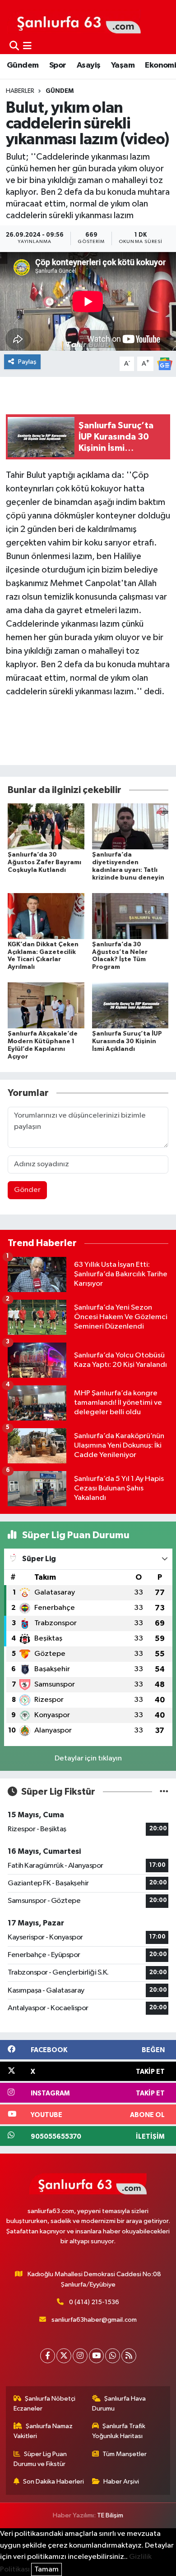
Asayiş (88, 65)
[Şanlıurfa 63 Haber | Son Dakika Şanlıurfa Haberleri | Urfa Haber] (74, 21)
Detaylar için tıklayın (88, 1758)
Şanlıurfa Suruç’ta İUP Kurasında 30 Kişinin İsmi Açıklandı (127, 1041)
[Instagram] (80, 2356)
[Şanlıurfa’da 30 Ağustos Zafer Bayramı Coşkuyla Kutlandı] (46, 826)
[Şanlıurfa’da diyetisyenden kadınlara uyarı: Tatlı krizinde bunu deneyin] (130, 826)
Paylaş (27, 362)
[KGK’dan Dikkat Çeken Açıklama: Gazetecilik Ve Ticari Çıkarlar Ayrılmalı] (46, 916)
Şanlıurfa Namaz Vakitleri (43, 2431)
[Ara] (14, 46)
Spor (58, 65)
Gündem (23, 65)
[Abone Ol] (165, 364)
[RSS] (129, 2356)
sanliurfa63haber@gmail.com (94, 2320)
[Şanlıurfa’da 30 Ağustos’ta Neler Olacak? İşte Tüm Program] (130, 916)
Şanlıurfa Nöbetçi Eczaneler (45, 2404)
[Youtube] (96, 2356)
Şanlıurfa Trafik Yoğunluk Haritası (119, 2431)
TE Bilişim (110, 2515)
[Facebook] (48, 2356)
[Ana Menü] (27, 46)
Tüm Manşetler (125, 2454)
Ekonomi (160, 65)
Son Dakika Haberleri (53, 2482)
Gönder (27, 1190)
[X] (64, 2356)
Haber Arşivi (121, 2482)
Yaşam (123, 65)
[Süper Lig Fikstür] (164, 1792)
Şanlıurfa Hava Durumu (119, 2404)
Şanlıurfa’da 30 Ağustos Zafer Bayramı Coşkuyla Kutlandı (44, 862)
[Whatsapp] (113, 2356)
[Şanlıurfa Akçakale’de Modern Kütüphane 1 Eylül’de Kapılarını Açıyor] (46, 1005)
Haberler (20, 91)
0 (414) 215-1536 (94, 2302)
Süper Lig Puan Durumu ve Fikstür (40, 2459)
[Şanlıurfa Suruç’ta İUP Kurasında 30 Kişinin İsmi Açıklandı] (130, 1005)
